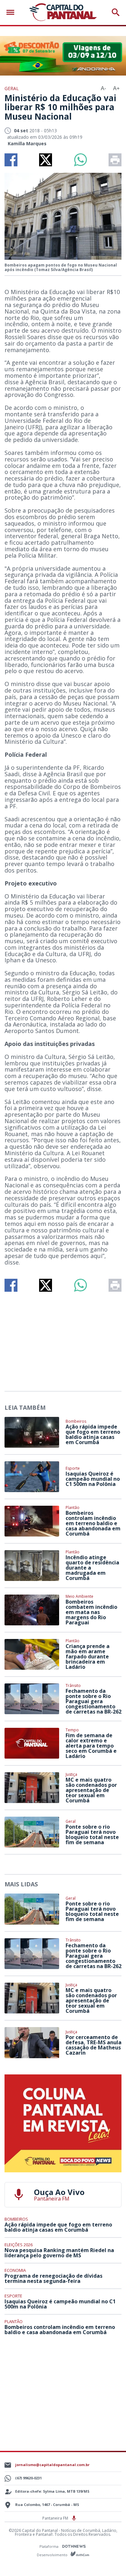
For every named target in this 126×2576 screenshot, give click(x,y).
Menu (12, 12)
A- (103, 88)
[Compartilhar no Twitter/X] (46, 160)
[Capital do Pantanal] (63, 12)
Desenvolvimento (53, 2554)
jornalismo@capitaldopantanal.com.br (52, 2465)
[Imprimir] (115, 160)
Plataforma (49, 2546)
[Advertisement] (63, 1339)
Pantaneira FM (56, 2518)
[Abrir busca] (116, 12)
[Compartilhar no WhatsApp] (80, 160)
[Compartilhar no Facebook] (11, 160)
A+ (116, 88)
